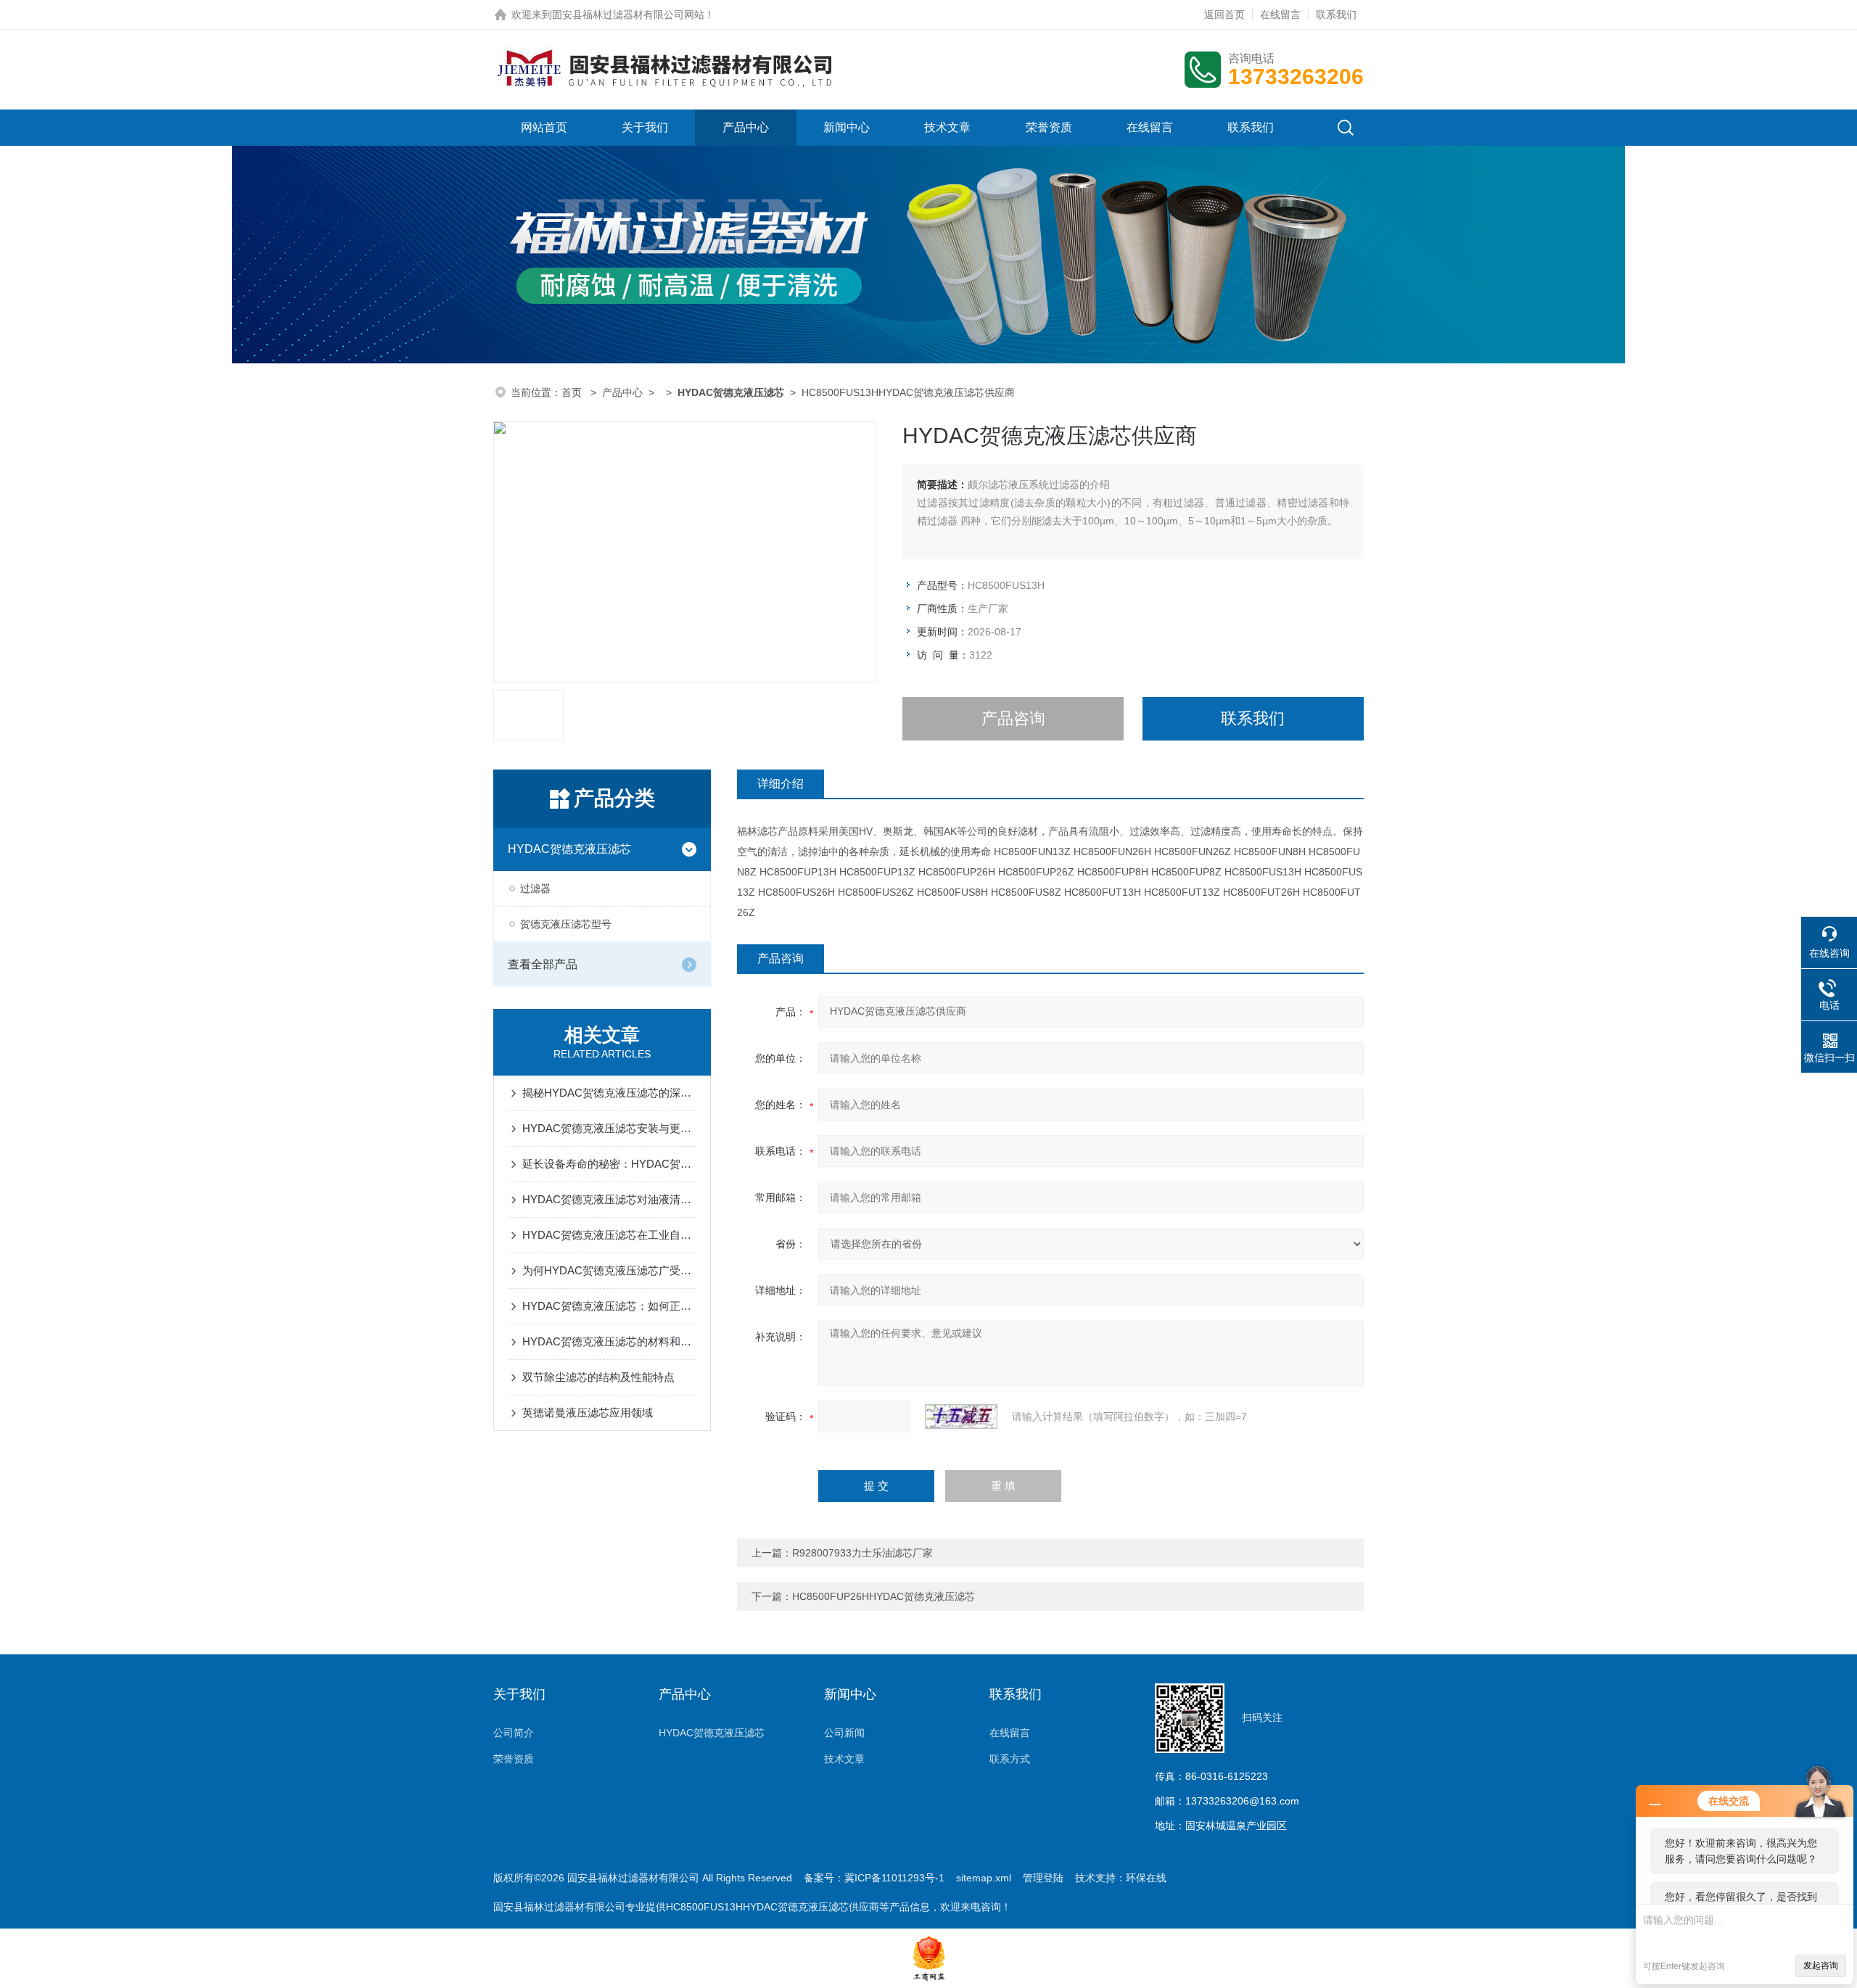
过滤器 (535, 888)
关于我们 (645, 127)
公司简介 (514, 1733)
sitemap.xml (984, 1878)
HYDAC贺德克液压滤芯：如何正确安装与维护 (609, 1306)
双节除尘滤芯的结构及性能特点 (598, 1377)
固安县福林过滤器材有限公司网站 (628, 15)
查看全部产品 (543, 964)
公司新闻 (844, 1733)
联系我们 (1336, 15)
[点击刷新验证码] (961, 1416)
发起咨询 (1821, 1966)
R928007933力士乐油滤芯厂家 (862, 1553)
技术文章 (947, 127)
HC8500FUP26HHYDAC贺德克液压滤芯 (884, 1596)
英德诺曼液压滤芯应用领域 (588, 1412)
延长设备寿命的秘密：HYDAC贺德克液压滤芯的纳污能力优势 (609, 1164)
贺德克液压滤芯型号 (566, 924)
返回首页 (1224, 15)
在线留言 (1280, 15)
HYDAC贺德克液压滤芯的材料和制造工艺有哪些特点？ (609, 1341)
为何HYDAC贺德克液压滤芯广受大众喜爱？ (609, 1270)
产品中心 (746, 127)
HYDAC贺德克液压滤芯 (569, 849)
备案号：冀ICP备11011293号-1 (874, 1878)
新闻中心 (847, 127)
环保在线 (1146, 1878)
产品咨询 (1013, 718)
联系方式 (1010, 1759)
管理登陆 (1043, 1878)
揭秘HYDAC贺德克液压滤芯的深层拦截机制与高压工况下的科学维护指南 (609, 1093)
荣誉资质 (1049, 127)
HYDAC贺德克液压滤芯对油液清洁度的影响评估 (609, 1199)
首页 (573, 392)
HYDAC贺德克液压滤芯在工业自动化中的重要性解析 (609, 1235)
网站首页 (544, 127)
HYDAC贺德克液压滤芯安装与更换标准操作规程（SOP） (609, 1128)
